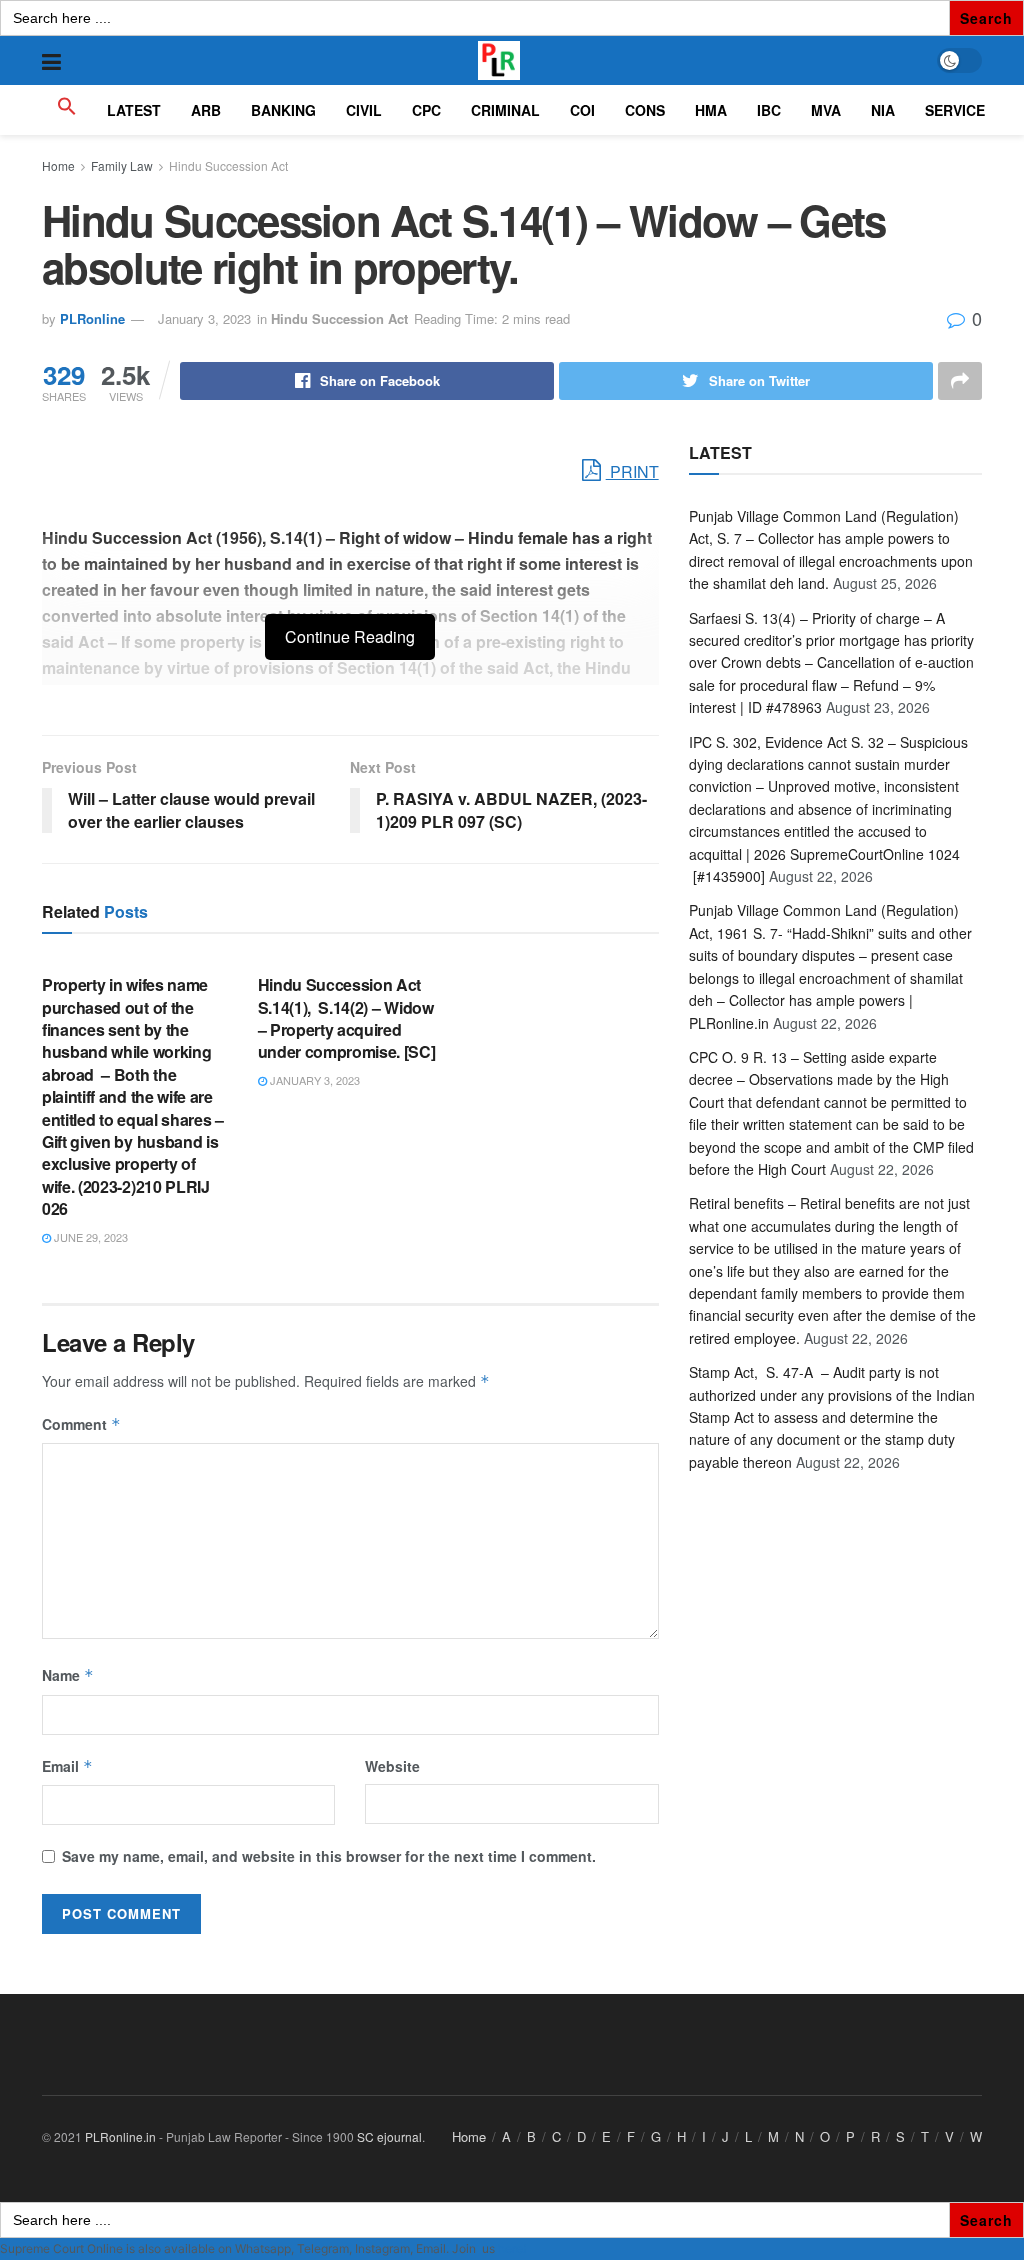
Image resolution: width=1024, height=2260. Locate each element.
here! (512, 2248)
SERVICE (955, 110)
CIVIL (364, 110)
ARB (206, 110)
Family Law (122, 165)
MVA (826, 110)
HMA (711, 110)
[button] (67, 110)
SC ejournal (389, 2136)
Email (67, 1766)
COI (582, 110)
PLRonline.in (120, 2136)
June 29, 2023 (89, 1237)
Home (58, 165)
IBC (769, 110)
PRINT (632, 471)
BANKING (283, 110)
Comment (81, 1424)
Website (392, 1766)
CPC (426, 110)
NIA (883, 110)
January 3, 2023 (204, 318)
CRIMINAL (505, 110)
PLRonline (92, 318)
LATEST (134, 110)
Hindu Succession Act (228, 165)
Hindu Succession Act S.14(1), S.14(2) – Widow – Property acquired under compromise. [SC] (347, 1018)
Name (68, 1675)
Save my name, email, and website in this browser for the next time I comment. (329, 1856)
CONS (645, 110)
